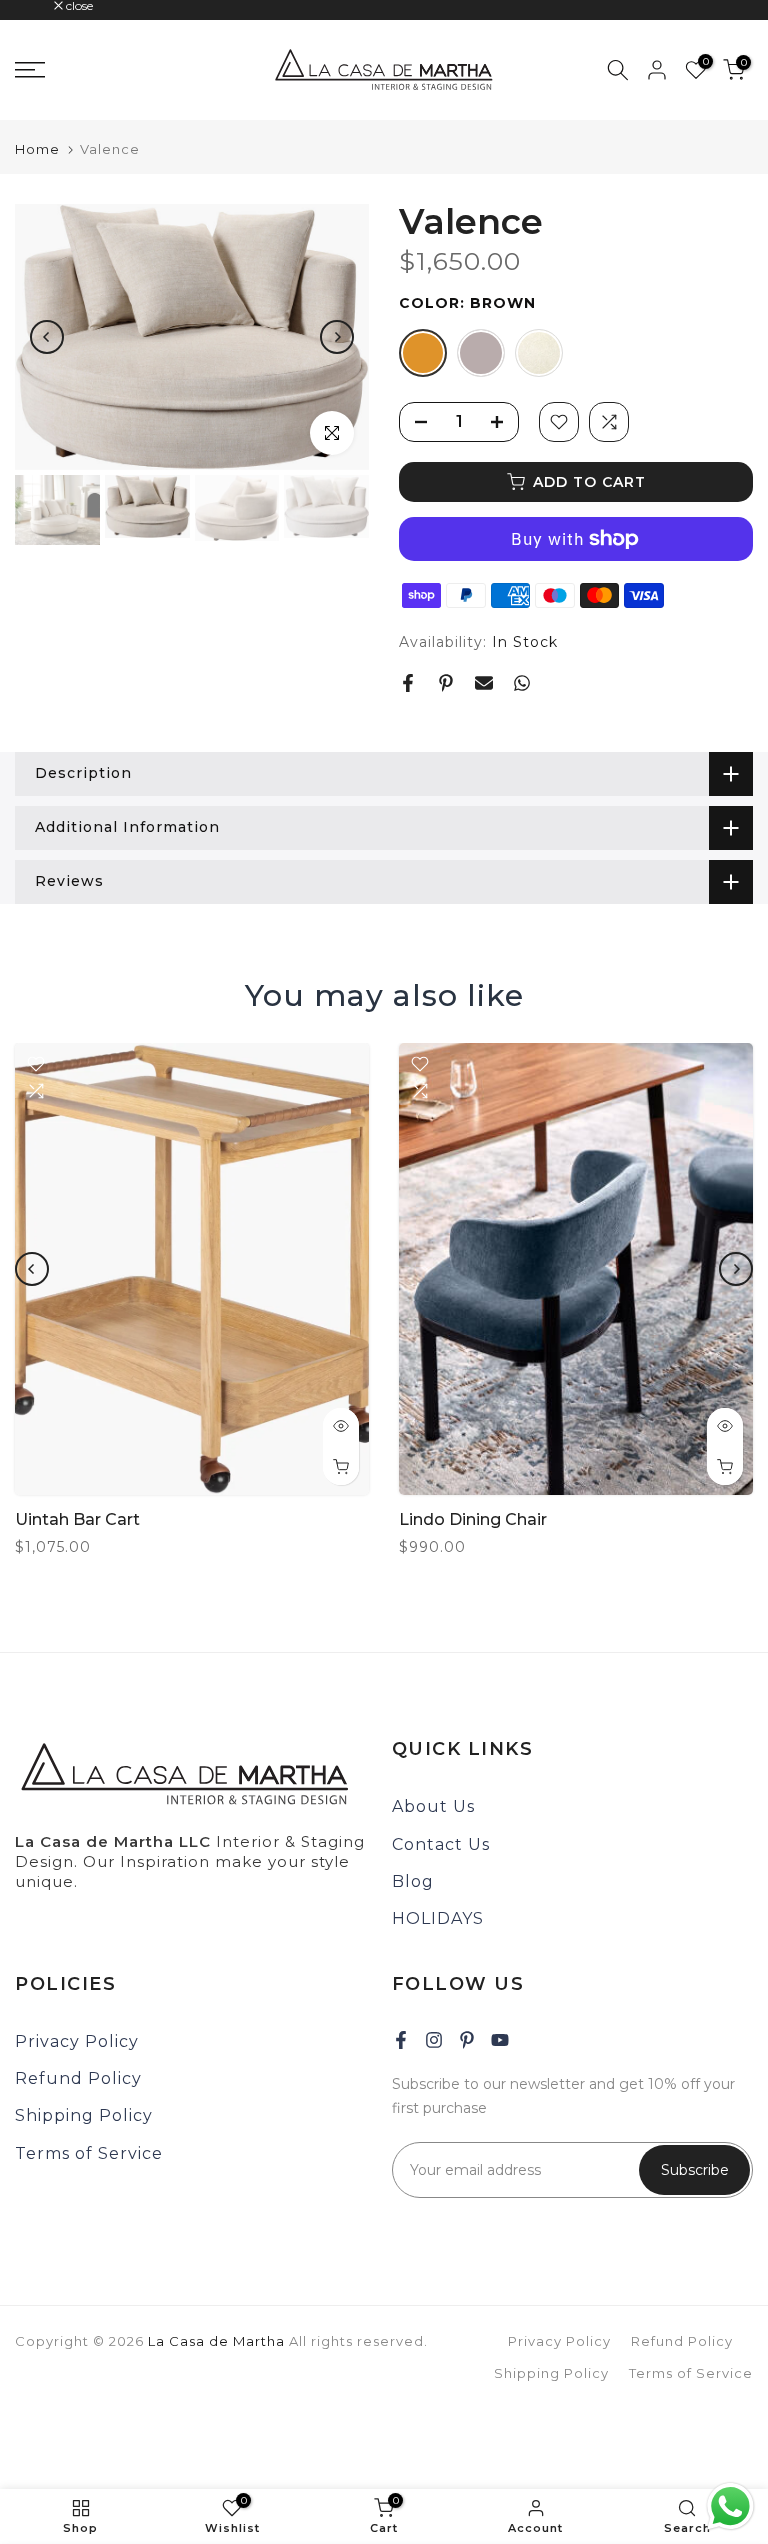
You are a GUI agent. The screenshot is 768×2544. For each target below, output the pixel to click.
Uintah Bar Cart (77, 1520)
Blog (413, 1881)
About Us (433, 1806)
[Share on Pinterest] (446, 683)
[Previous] (47, 337)
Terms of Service (89, 2153)
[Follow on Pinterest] (467, 2040)
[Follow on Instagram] (434, 2040)
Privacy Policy (77, 2041)
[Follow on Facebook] (401, 2040)
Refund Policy (78, 2078)
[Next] (337, 337)
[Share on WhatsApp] (522, 683)
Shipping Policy (84, 2115)
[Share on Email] (484, 683)
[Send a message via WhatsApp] (730, 2506)
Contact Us (441, 1844)
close (39, 6)
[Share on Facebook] (408, 683)
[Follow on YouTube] (500, 2040)
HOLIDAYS (438, 1918)
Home (37, 149)
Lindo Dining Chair (473, 1520)
